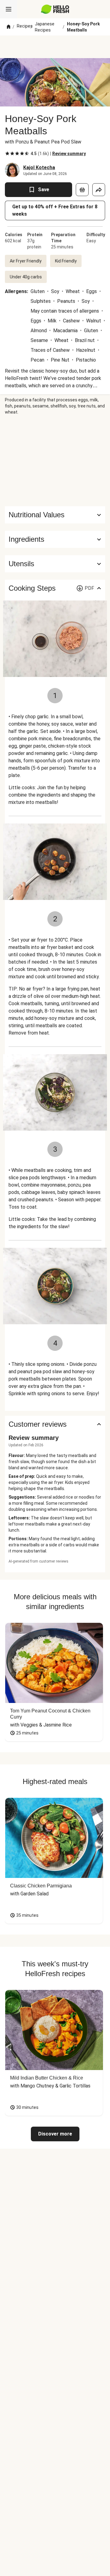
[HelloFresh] (55, 9)
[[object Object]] (82, 190)
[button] (55, 539)
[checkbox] (7, 154)
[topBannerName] (55, 47)
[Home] (9, 27)
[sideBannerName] (55, 461)
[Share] (99, 190)
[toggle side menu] (9, 9)
